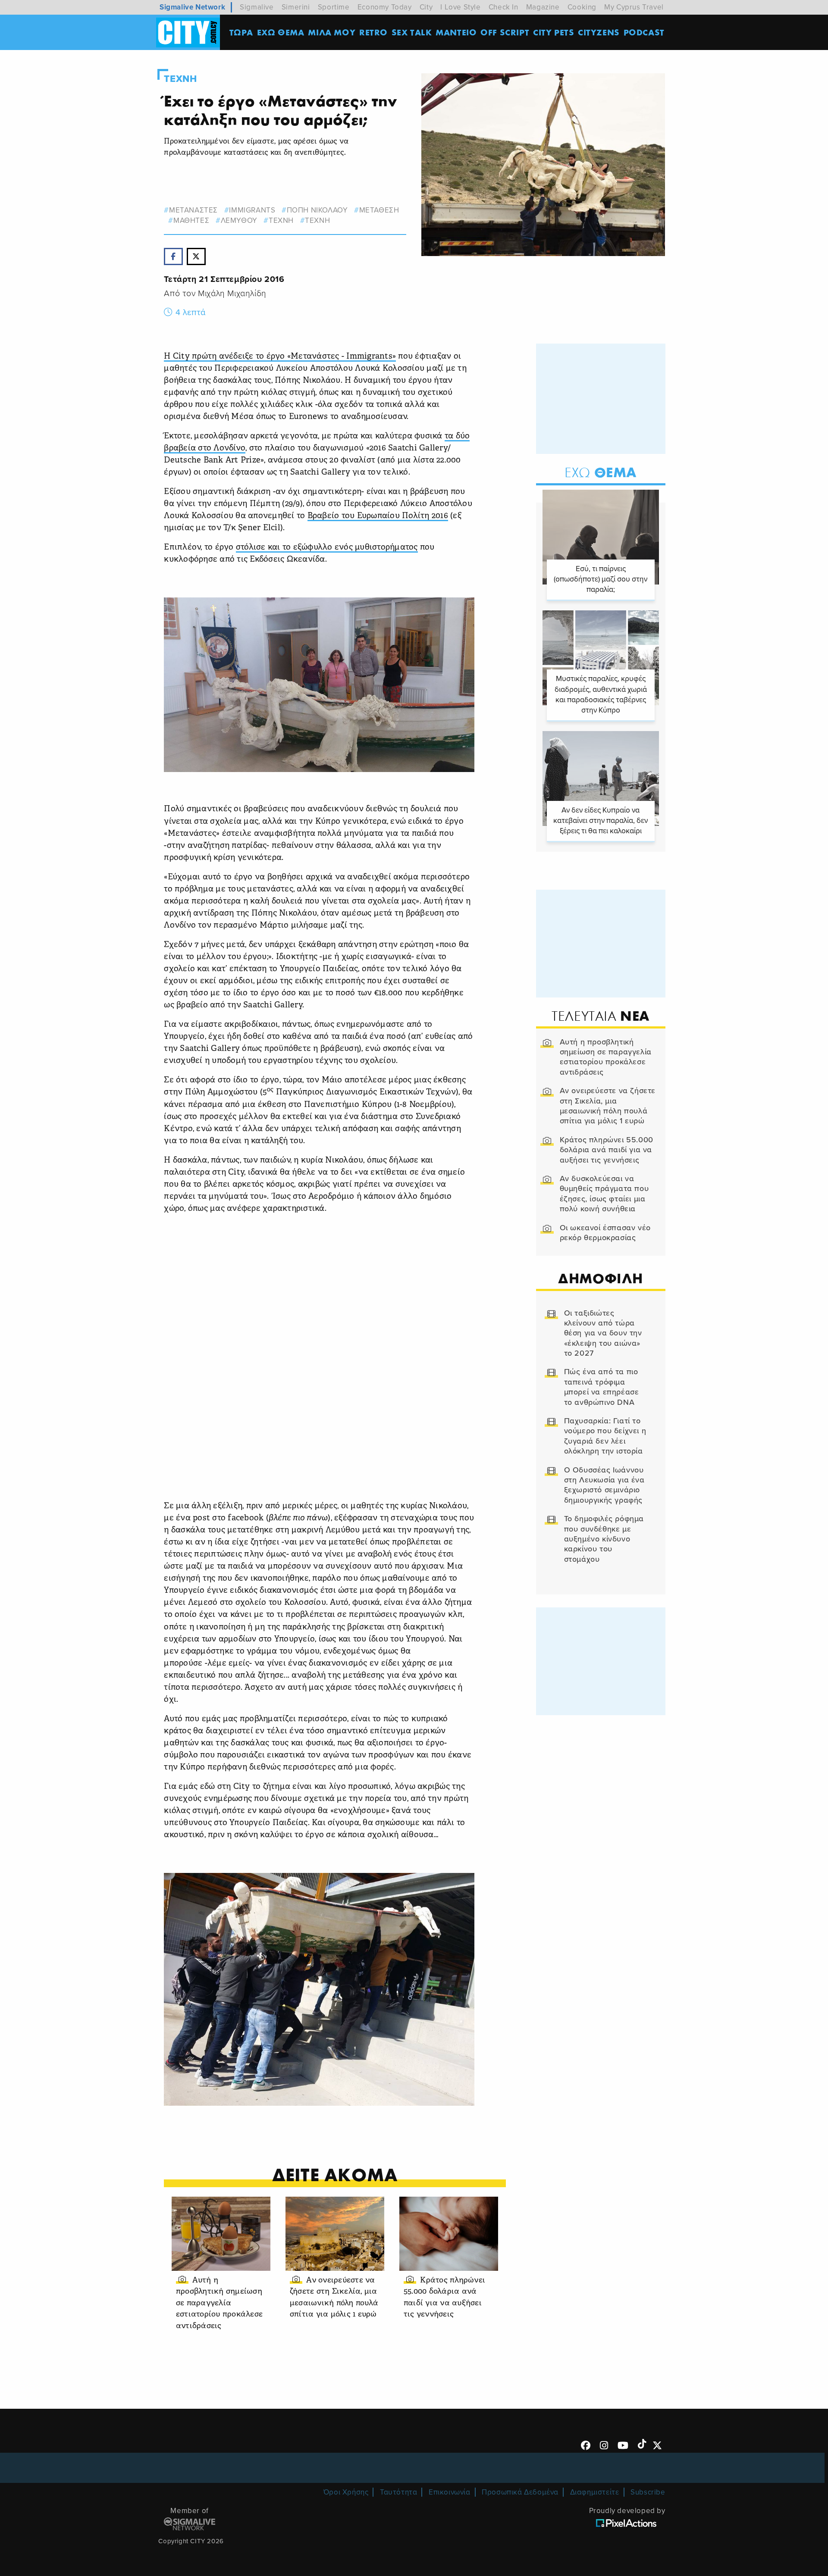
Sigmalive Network (192, 7)
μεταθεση (379, 210)
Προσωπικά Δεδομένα (520, 2492)
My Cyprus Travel (634, 7)
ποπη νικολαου (317, 210)
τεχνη (281, 220)
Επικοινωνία (450, 2492)
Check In (503, 7)
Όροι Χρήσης (346, 2492)
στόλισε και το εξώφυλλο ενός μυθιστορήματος (327, 548)
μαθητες (191, 220)
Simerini (296, 7)
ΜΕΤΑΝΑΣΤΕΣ (193, 210)
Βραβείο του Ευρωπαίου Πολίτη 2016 (378, 516)
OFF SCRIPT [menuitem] (505, 32)
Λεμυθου (239, 220)
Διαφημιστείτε (595, 2492)
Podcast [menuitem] (644, 32)
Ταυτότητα (398, 2492)
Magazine (543, 7)
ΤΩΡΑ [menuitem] (241, 32)
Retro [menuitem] (373, 32)
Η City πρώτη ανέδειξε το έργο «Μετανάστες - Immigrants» (280, 357)
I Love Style (460, 7)
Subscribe (648, 2492)
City (426, 7)
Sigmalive (257, 7)
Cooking (582, 7)
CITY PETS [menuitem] (554, 32)
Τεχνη (180, 79)
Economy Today (385, 7)
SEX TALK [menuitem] (412, 32)
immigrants (252, 210)
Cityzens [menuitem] (599, 32)
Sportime (334, 7)
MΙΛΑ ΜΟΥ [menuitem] (332, 32)
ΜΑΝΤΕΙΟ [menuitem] (456, 32)
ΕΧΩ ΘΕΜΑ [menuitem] (281, 32)
